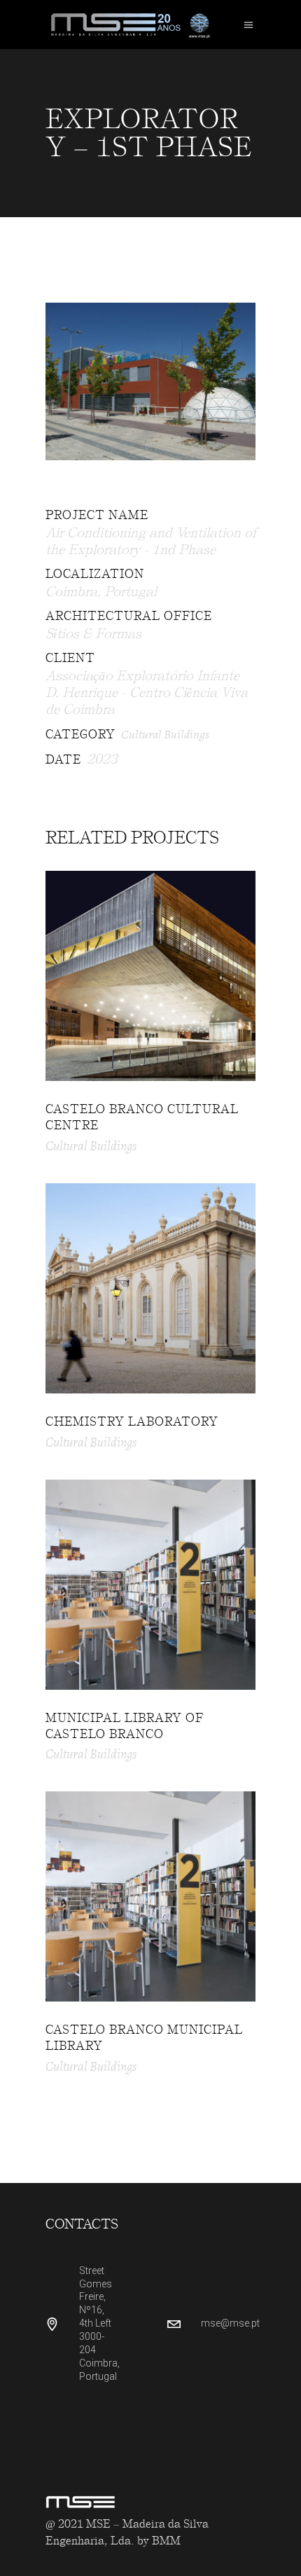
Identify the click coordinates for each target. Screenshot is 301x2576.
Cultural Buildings (165, 734)
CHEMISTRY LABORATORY (132, 1421)
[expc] (150, 381)
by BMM (159, 2541)
